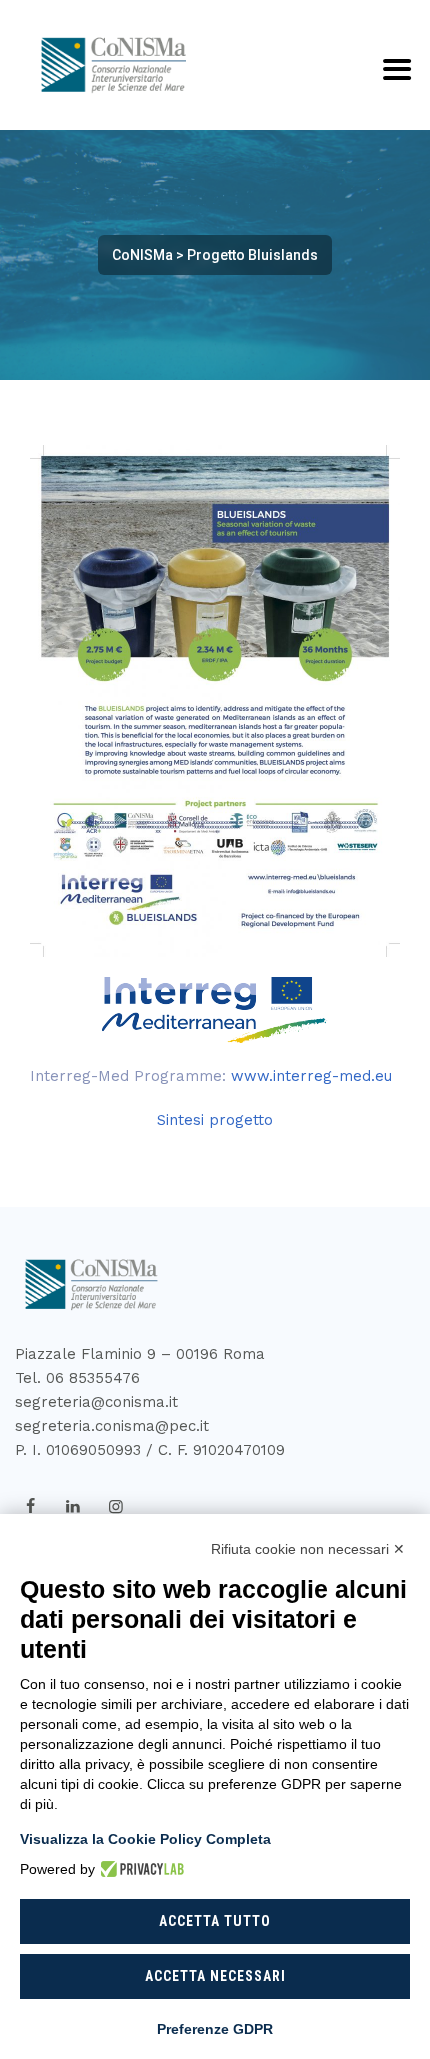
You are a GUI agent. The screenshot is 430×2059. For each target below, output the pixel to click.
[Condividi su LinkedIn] (73, 1507)
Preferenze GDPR (215, 2029)
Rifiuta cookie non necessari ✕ (308, 1549)
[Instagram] (116, 1507)
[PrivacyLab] (139, 1869)
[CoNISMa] (110, 65)
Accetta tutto (215, 1921)
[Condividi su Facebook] (30, 1507)
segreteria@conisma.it (96, 1402)
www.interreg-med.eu (311, 1076)
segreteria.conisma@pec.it (112, 1426)
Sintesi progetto (215, 1120)
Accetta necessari (215, 1976)
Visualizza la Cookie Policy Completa (145, 1839)
